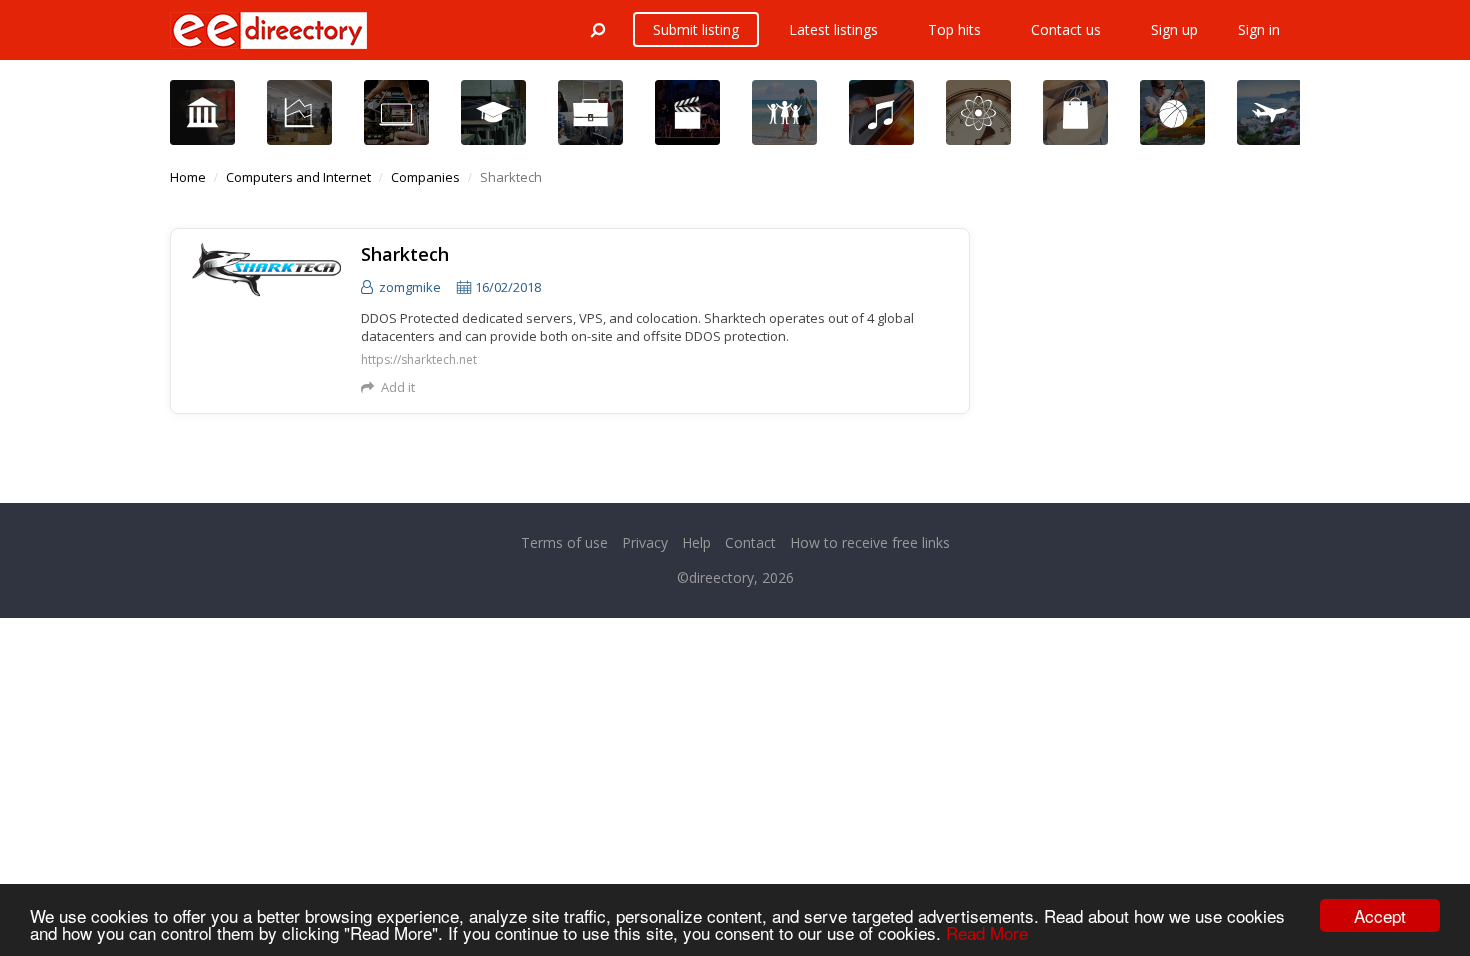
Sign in (1259, 29)
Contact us (1066, 29)
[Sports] (1172, 112)
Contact (750, 542)
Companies (425, 177)
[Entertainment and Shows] (687, 112)
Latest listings (833, 29)
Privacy (645, 542)
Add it (398, 387)
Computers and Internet (298, 177)
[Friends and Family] (784, 112)
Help (696, 542)
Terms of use (564, 542)
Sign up (1174, 29)
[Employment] (590, 112)
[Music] (881, 112)
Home (188, 177)
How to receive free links (870, 542)
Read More (987, 932)
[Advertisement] (1150, 353)
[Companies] (299, 112)
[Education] (493, 112)
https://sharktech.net (419, 360)
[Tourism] (1269, 112)
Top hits (954, 29)
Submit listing (696, 29)
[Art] (202, 112)
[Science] (978, 112)
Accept (1380, 915)
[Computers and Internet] (396, 112)
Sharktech (405, 254)
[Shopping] (1075, 112)
